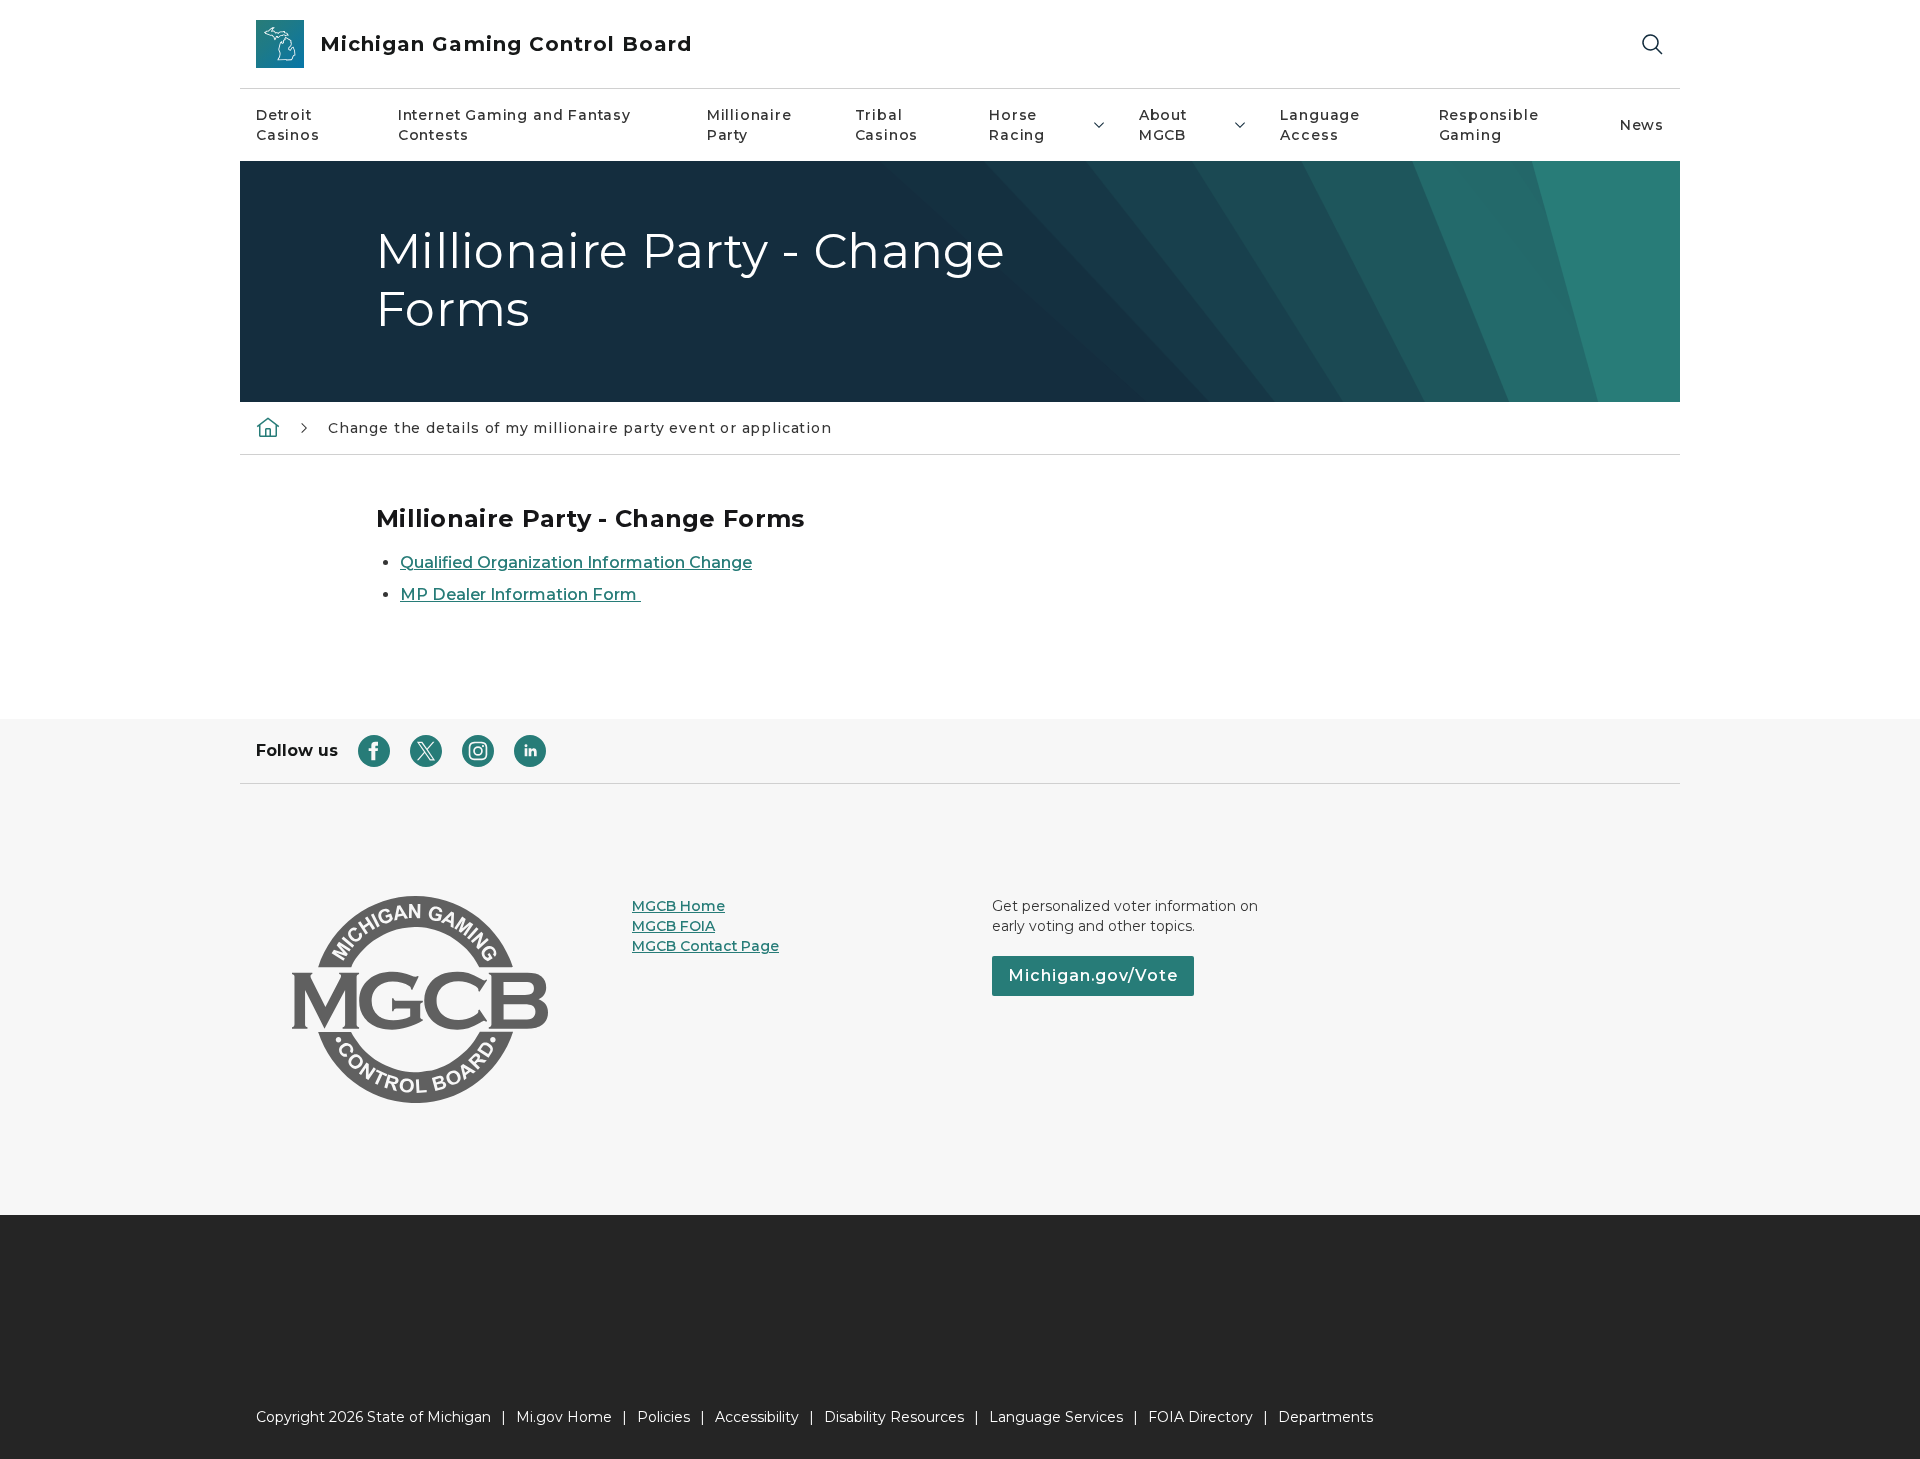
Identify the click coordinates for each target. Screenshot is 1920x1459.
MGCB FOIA (673, 926)
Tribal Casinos (887, 125)
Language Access (1320, 125)
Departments (1325, 1417)
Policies (663, 1417)
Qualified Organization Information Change (576, 562)
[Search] (1652, 44)
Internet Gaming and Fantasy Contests (514, 125)
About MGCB (1163, 125)
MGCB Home (678, 906)
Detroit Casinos (288, 125)
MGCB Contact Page (705, 946)
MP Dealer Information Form (520, 594)
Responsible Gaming (1489, 125)
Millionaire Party (749, 125)
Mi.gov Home (564, 1417)
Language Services (1056, 1417)
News (1642, 125)
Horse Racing (1017, 125)
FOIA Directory (1200, 1417)
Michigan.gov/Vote (1093, 975)
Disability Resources (894, 1417)
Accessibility (757, 1417)
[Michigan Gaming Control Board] (268, 427)
